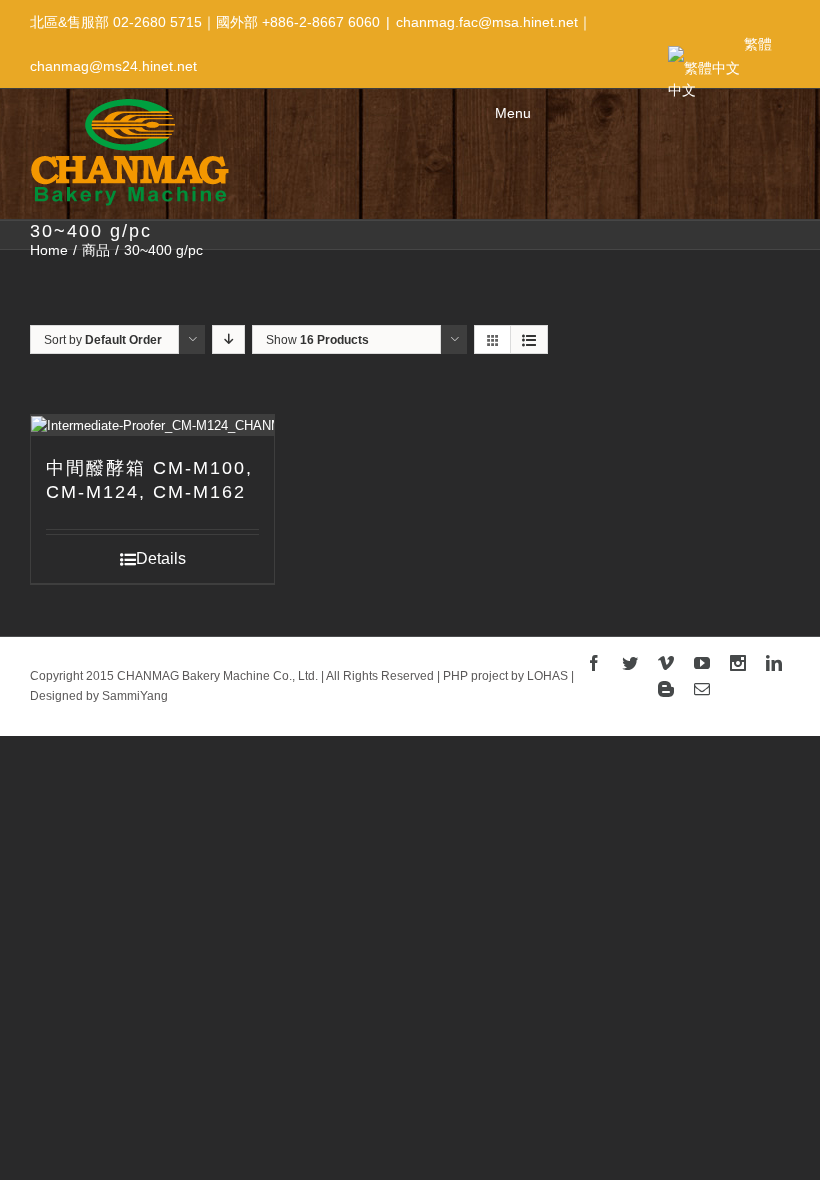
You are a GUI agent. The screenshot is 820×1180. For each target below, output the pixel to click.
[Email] (702, 689)
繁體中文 (720, 51)
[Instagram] (738, 663)
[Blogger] (666, 689)
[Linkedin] (774, 663)
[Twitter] (630, 663)
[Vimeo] (666, 663)
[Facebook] (594, 663)
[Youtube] (702, 663)
